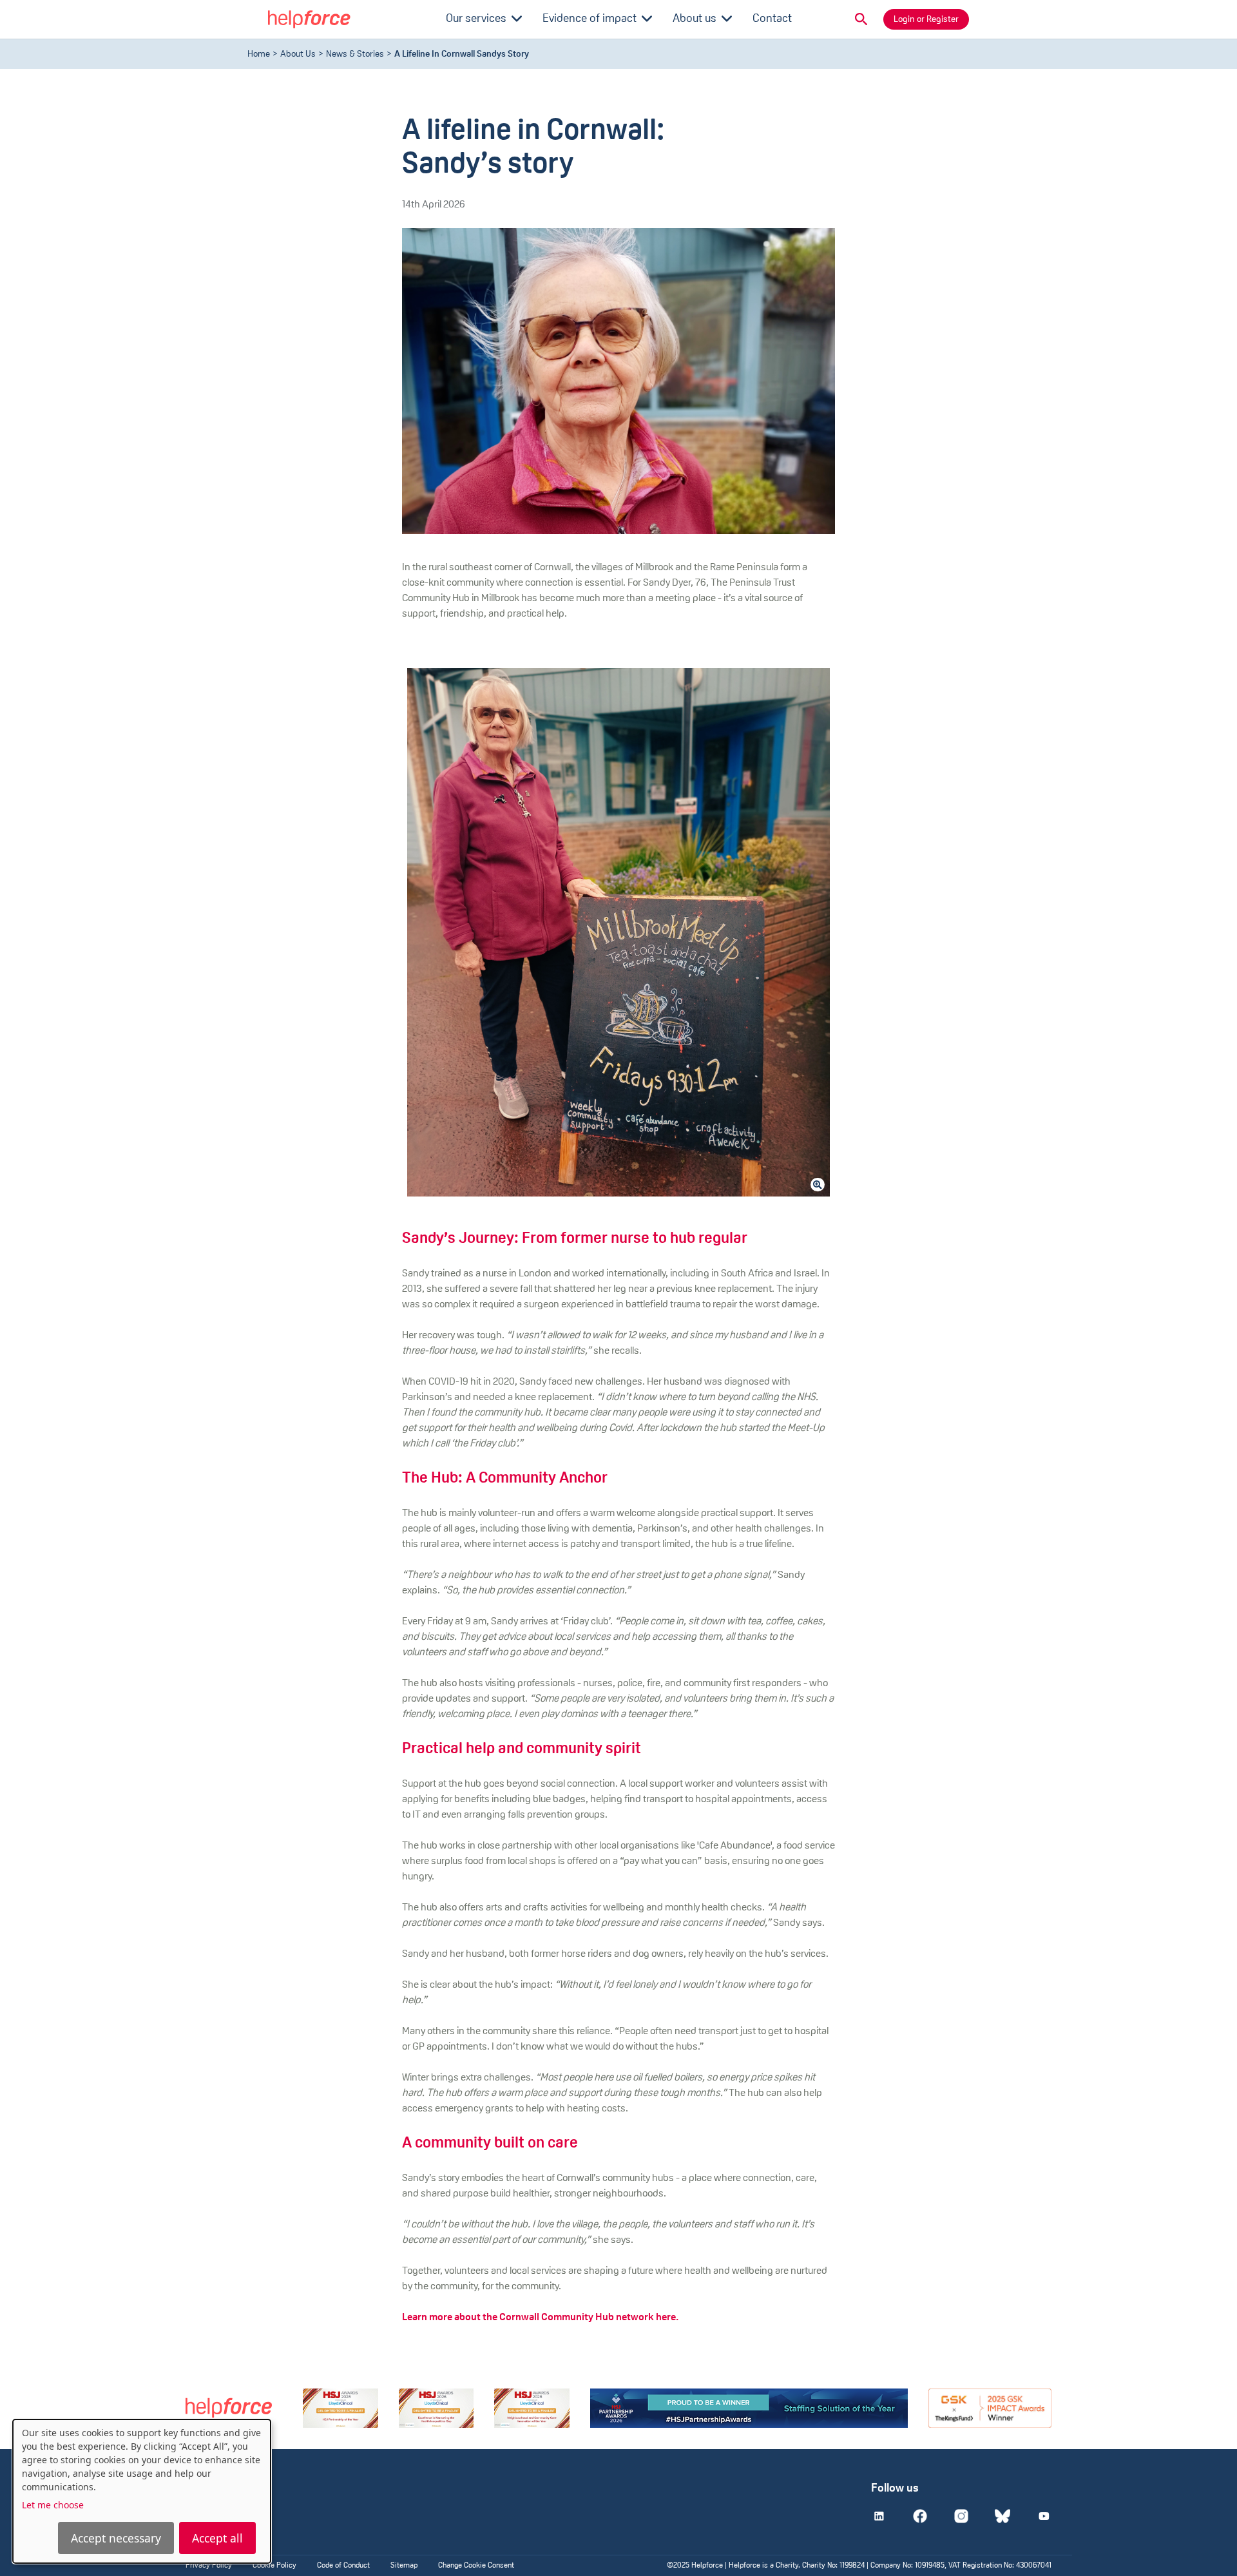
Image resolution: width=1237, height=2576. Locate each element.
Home (259, 54)
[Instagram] (961, 2516)
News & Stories (355, 54)
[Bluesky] (1002, 2516)
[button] (861, 19)
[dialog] (142, 2491)
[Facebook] (920, 2516)
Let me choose (53, 2505)
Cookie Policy (274, 2566)
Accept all (217, 2538)
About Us (298, 54)
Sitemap (404, 2566)
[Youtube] (1044, 2516)
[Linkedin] (879, 2516)
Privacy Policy (209, 2566)
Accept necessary (116, 2538)
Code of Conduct (343, 2566)
